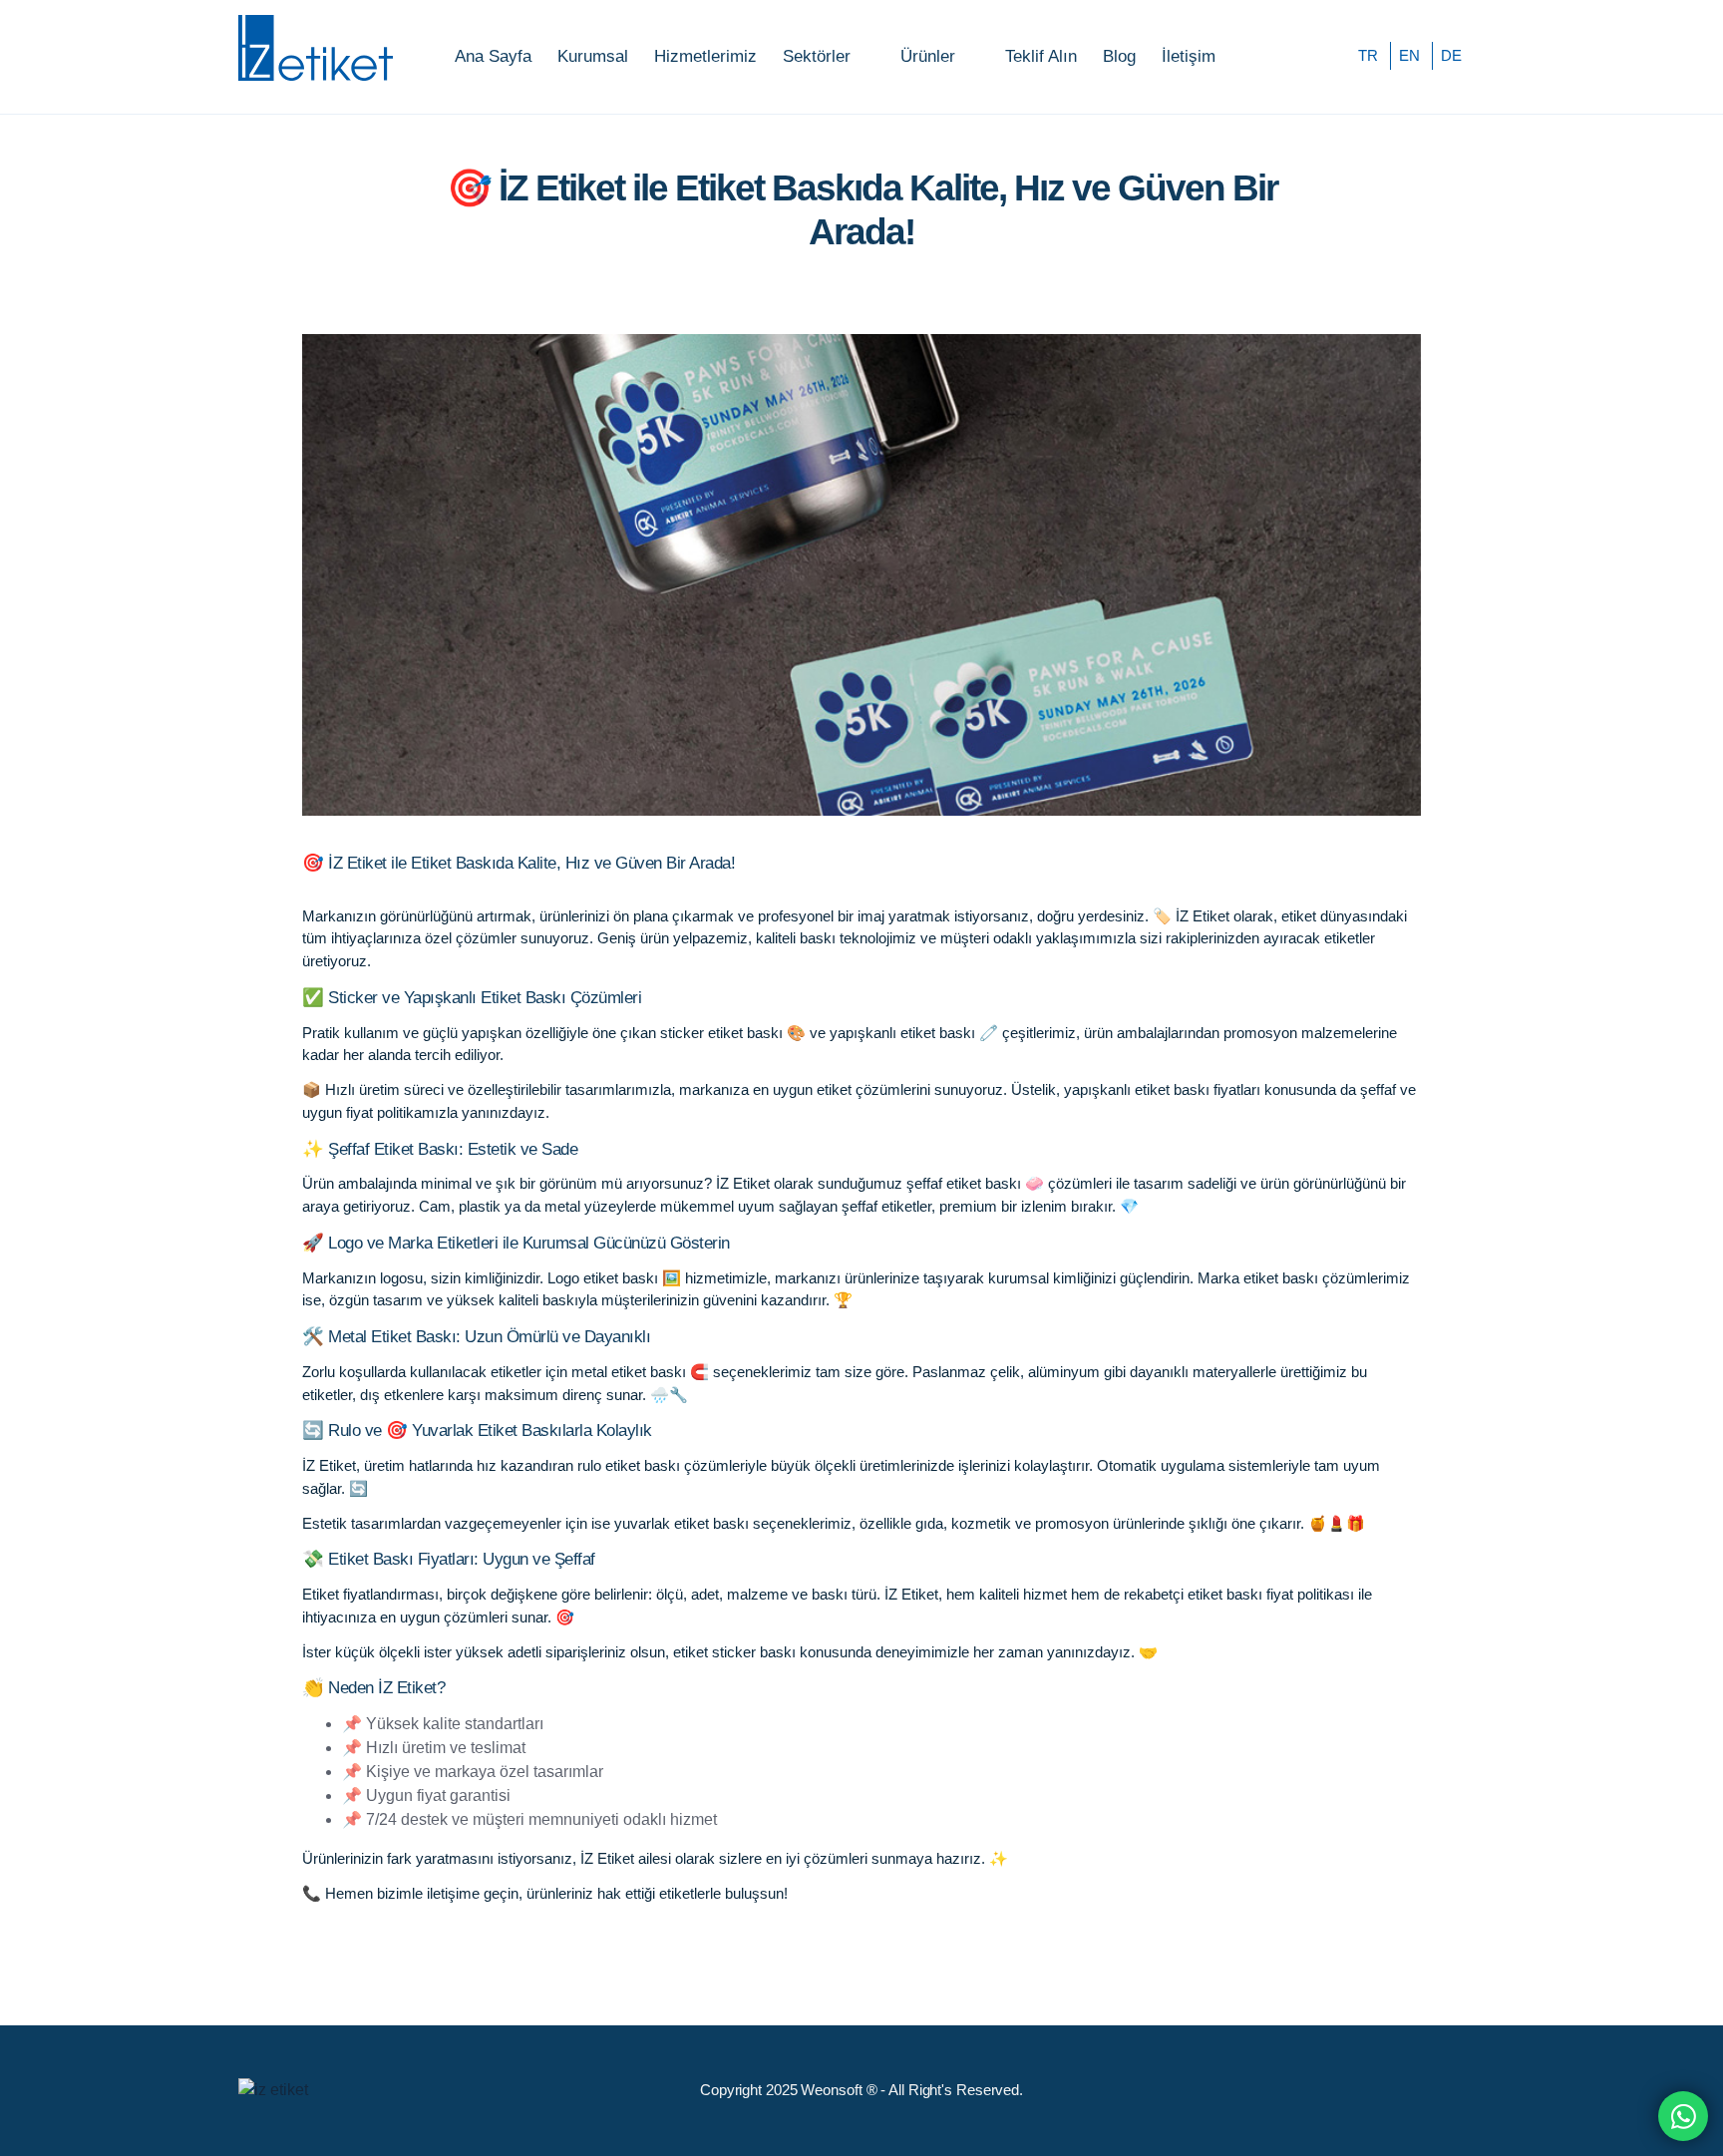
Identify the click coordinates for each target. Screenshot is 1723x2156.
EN (1409, 55)
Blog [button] (1119, 56)
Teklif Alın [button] (1041, 56)
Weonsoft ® (839, 2090)
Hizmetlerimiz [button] (705, 56)
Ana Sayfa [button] (493, 56)
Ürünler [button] (928, 56)
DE (1451, 55)
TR (1368, 55)
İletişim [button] (1189, 56)
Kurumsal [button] (593, 56)
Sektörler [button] (817, 56)
